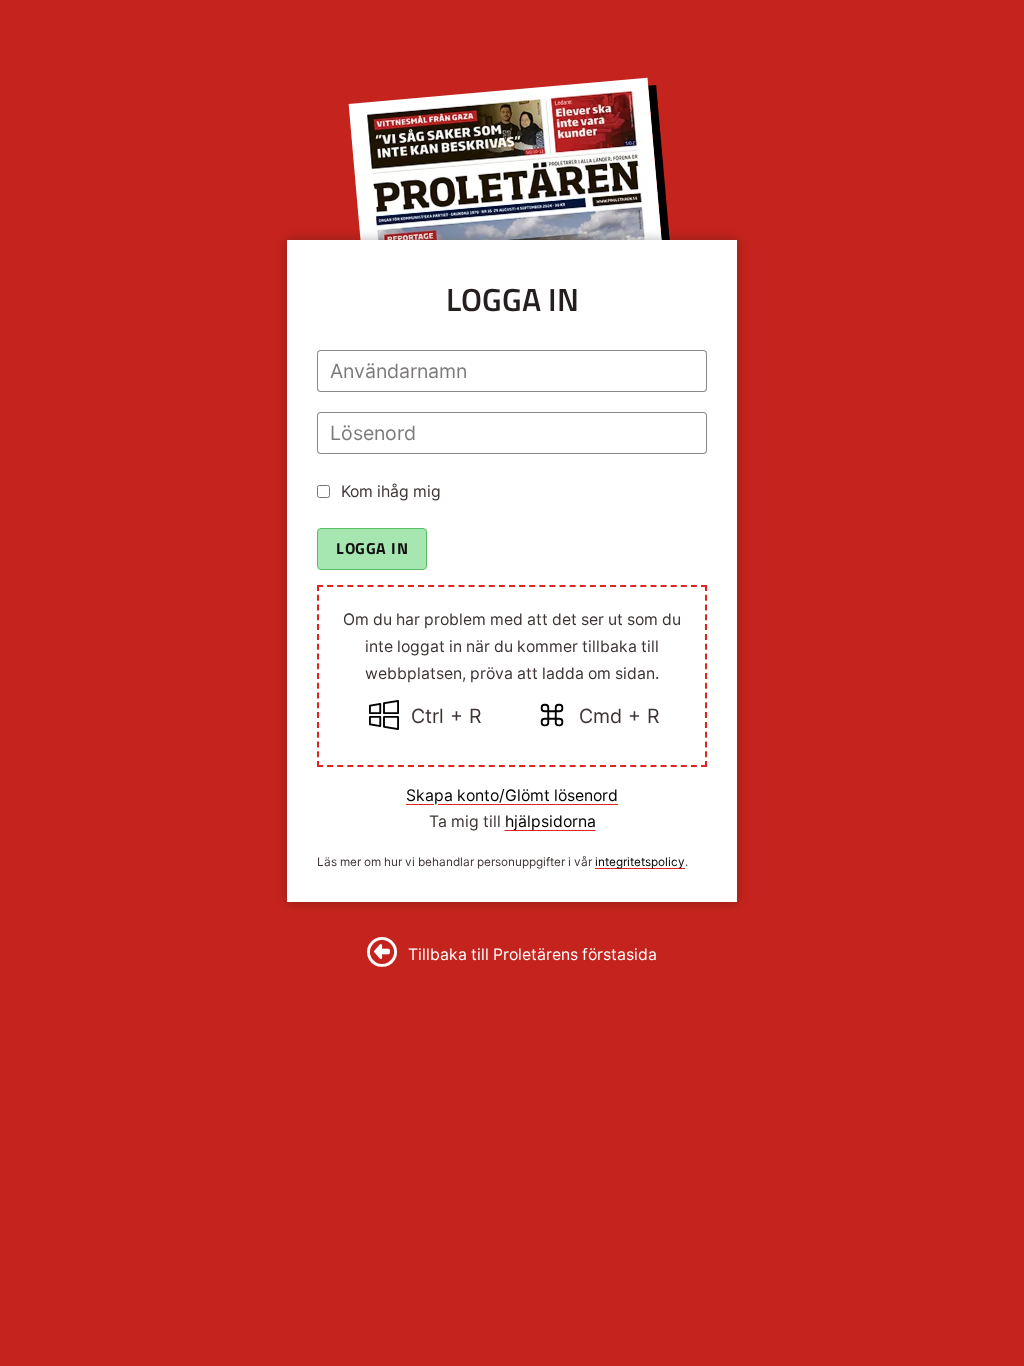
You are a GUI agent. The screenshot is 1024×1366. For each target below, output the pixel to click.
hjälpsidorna (550, 821)
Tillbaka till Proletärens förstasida (532, 954)
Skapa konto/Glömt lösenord (512, 795)
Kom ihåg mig (391, 491)
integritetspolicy (640, 862)
